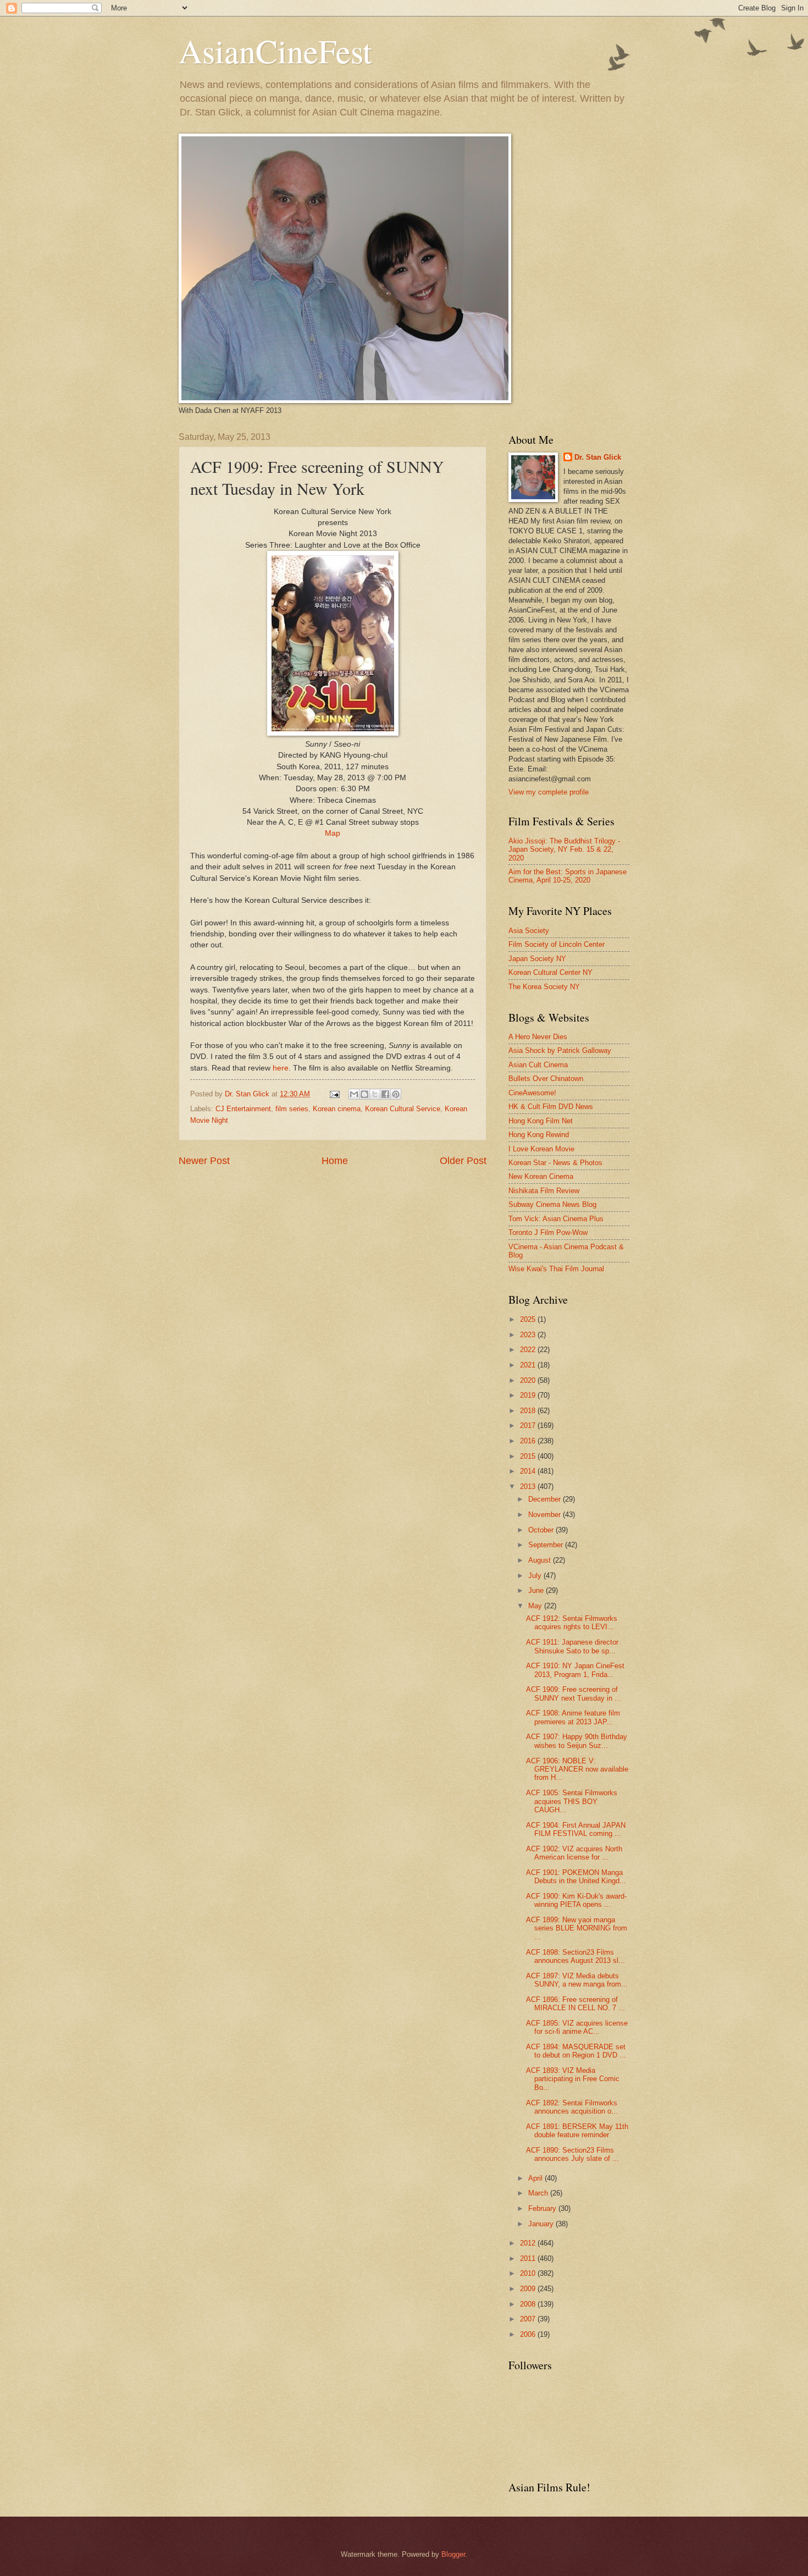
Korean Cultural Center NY (550, 972)
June (537, 1590)
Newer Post (204, 1161)
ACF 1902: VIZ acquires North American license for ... (574, 1853)
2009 (529, 2289)
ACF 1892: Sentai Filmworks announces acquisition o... (572, 2107)
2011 (529, 2258)
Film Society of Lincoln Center (557, 944)
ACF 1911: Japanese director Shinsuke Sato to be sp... (572, 1646)
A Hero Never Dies (538, 1037)
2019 (529, 1395)
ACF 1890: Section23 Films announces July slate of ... (572, 2154)
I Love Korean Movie (541, 1149)
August (541, 1560)
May (536, 1606)
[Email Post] (334, 1094)
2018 (529, 1411)
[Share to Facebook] (385, 1094)
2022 (529, 1350)
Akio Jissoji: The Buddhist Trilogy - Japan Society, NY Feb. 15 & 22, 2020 (564, 850)
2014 (529, 1471)
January (542, 2224)
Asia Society (529, 931)
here (281, 1068)
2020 (529, 1380)
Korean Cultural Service (403, 1109)
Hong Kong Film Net (541, 1121)
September (547, 1545)
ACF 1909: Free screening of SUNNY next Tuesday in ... (574, 1694)
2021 (529, 1365)
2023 (529, 1335)
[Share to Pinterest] (396, 1094)
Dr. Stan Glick (598, 457)
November (546, 1515)
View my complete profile (549, 792)
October (542, 1530)
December (546, 1499)
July (536, 1576)
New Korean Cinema (541, 1176)
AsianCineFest (275, 51)
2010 (529, 2273)
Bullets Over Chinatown (546, 1079)
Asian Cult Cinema (538, 1065)
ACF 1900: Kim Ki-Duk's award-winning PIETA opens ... (576, 1900)
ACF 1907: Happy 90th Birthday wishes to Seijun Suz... (577, 1741)
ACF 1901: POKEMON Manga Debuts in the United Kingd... (576, 1877)
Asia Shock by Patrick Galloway (560, 1050)
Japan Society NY (537, 959)
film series (292, 1109)
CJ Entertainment (243, 1109)
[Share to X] (375, 1094)
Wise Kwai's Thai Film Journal (556, 1269)
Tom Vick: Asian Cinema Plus (556, 1219)
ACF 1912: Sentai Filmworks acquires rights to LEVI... (572, 1623)
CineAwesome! (532, 1093)
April (536, 2178)
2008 (529, 2304)
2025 (529, 1319)
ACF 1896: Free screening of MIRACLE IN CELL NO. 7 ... (575, 2004)
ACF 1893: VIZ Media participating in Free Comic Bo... (573, 2079)
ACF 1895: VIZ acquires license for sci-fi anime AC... (577, 2027)
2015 (529, 1456)
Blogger (453, 2554)
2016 (529, 1441)
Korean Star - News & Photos (555, 1163)
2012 (529, 2243)
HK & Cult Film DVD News (551, 1107)
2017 (529, 1425)
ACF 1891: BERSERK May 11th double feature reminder (577, 2131)
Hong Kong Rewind (539, 1135)
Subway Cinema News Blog (552, 1204)
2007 (529, 2319)
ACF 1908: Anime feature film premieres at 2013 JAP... (573, 1717)
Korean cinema (337, 1109)
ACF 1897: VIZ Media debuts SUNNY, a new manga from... (577, 1980)
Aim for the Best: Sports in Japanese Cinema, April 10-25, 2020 (568, 876)
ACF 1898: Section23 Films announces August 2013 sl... (575, 1956)
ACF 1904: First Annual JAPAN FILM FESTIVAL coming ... (576, 1829)
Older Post (463, 1161)
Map (333, 833)
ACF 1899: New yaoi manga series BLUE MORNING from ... (577, 1928)
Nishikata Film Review (544, 1191)
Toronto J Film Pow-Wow (548, 1232)
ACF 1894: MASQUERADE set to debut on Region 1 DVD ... (576, 2051)
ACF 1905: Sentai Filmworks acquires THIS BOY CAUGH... (572, 1801)
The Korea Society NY (544, 987)
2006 (529, 2334)
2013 (529, 1486)
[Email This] (354, 1094)
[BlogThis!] (364, 1094)
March (539, 2193)
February (543, 2208)
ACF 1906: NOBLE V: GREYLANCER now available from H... (577, 1769)
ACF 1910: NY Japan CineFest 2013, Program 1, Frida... (575, 1670)
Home (335, 1161)
